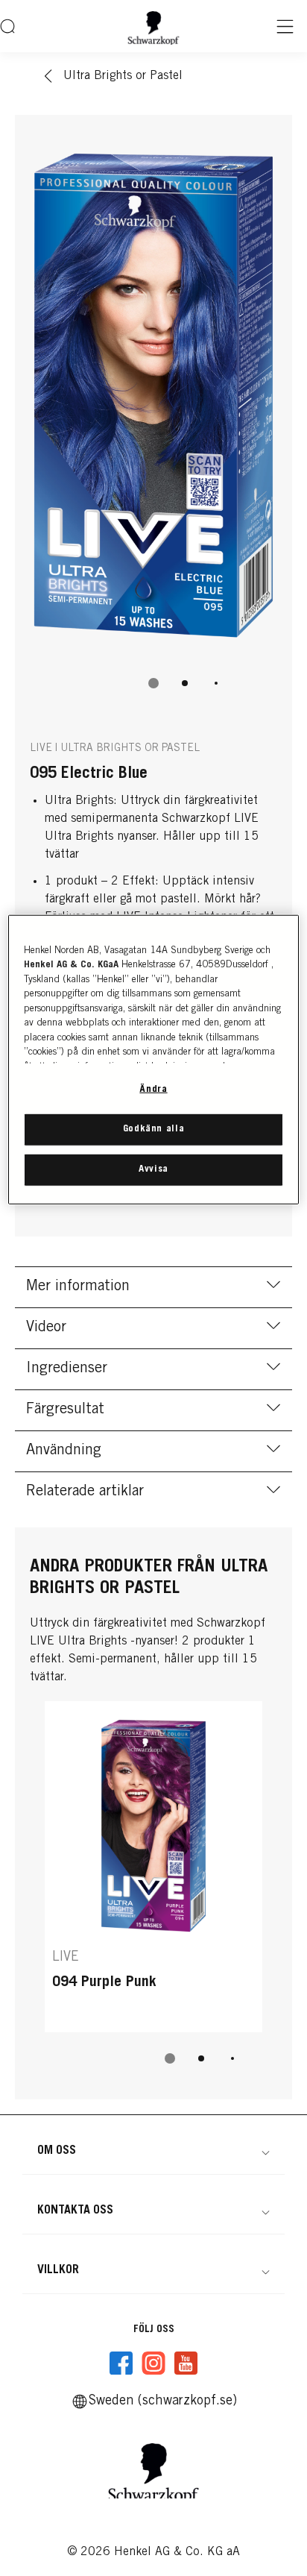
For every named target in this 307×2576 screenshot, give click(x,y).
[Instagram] (153, 2363)
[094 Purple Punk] (153, 1867)
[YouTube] (186, 2363)
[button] (153, 2151)
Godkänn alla (154, 1130)
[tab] (153, 683)
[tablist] (153, 683)
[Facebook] (121, 2363)
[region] (153, 1059)
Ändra (153, 1089)
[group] (153, 420)
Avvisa (153, 1170)
